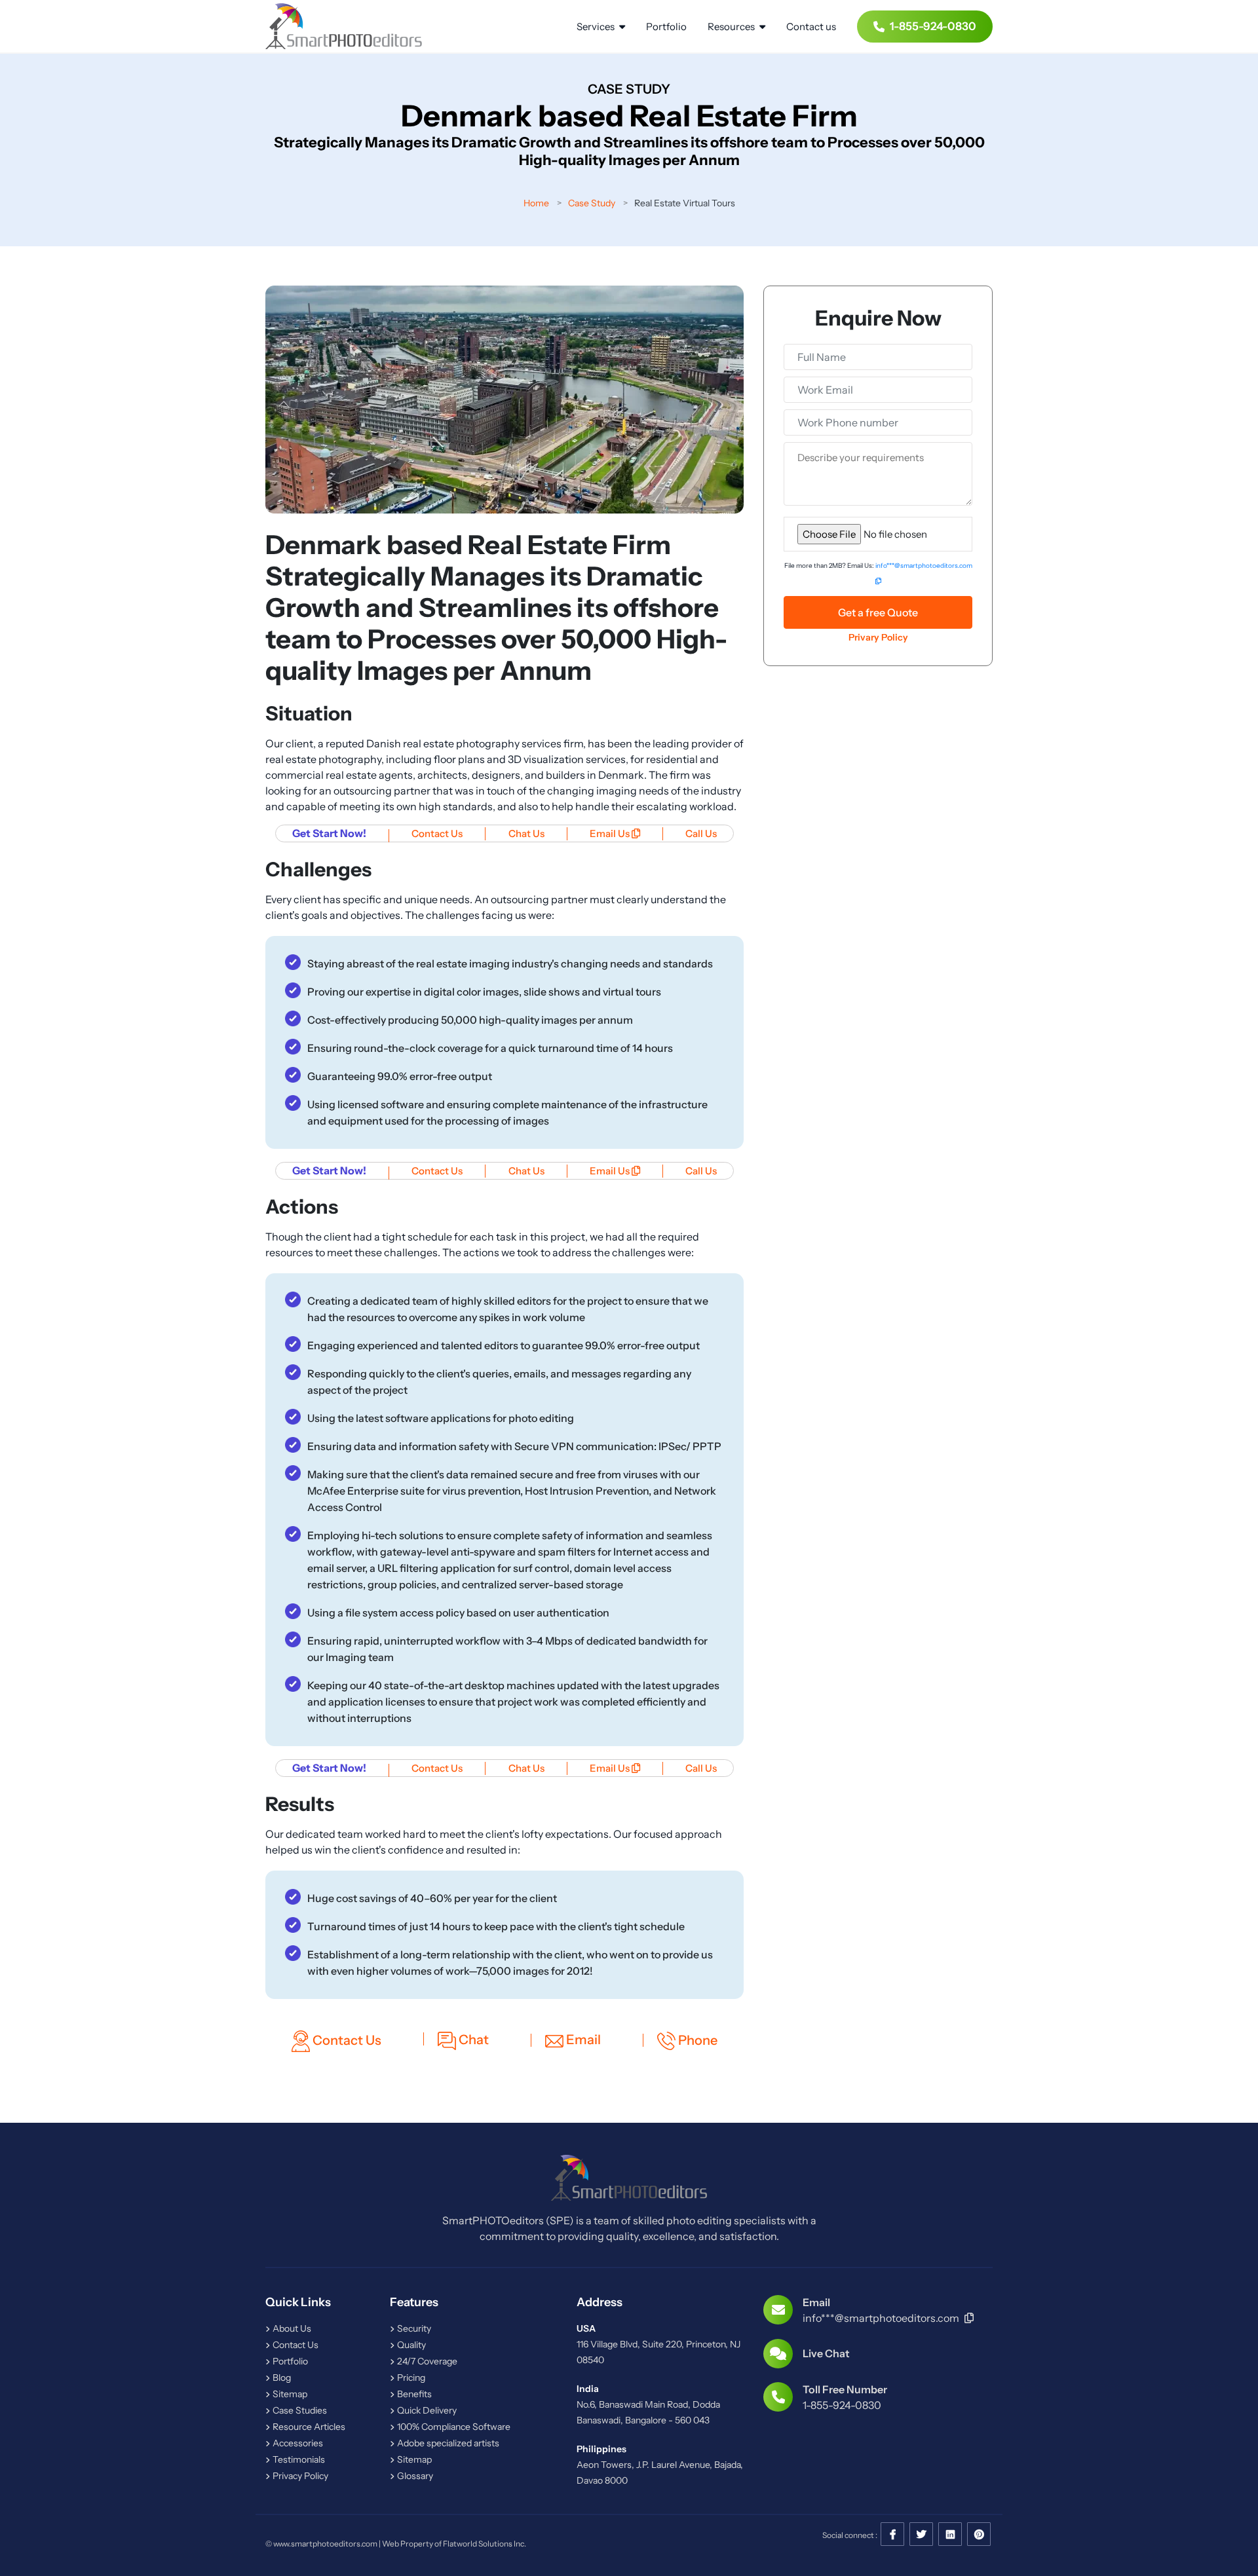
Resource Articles (308, 2427)
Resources (732, 27)
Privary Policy (878, 637)
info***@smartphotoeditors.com (882, 2318)
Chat (472, 2040)
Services (597, 27)
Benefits (413, 2394)
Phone (696, 2040)
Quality (410, 2345)
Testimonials (298, 2459)
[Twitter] (921, 2535)
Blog (281, 2378)
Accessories (297, 2443)
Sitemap (289, 2394)
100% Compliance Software (453, 2427)
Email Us (611, 833)
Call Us (701, 833)
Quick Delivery (426, 2410)
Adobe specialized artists (447, 2443)
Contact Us (437, 833)
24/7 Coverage (426, 2361)
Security (413, 2328)
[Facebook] (892, 2535)
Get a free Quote (878, 612)
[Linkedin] (950, 2535)
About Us (291, 2328)
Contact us (811, 27)
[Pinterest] (979, 2535)
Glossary (414, 2476)
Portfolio (666, 27)
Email (582, 2040)
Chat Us (526, 833)
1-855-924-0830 (933, 26)
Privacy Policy (299, 2476)
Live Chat (826, 2353)
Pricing (410, 2378)
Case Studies (299, 2410)
